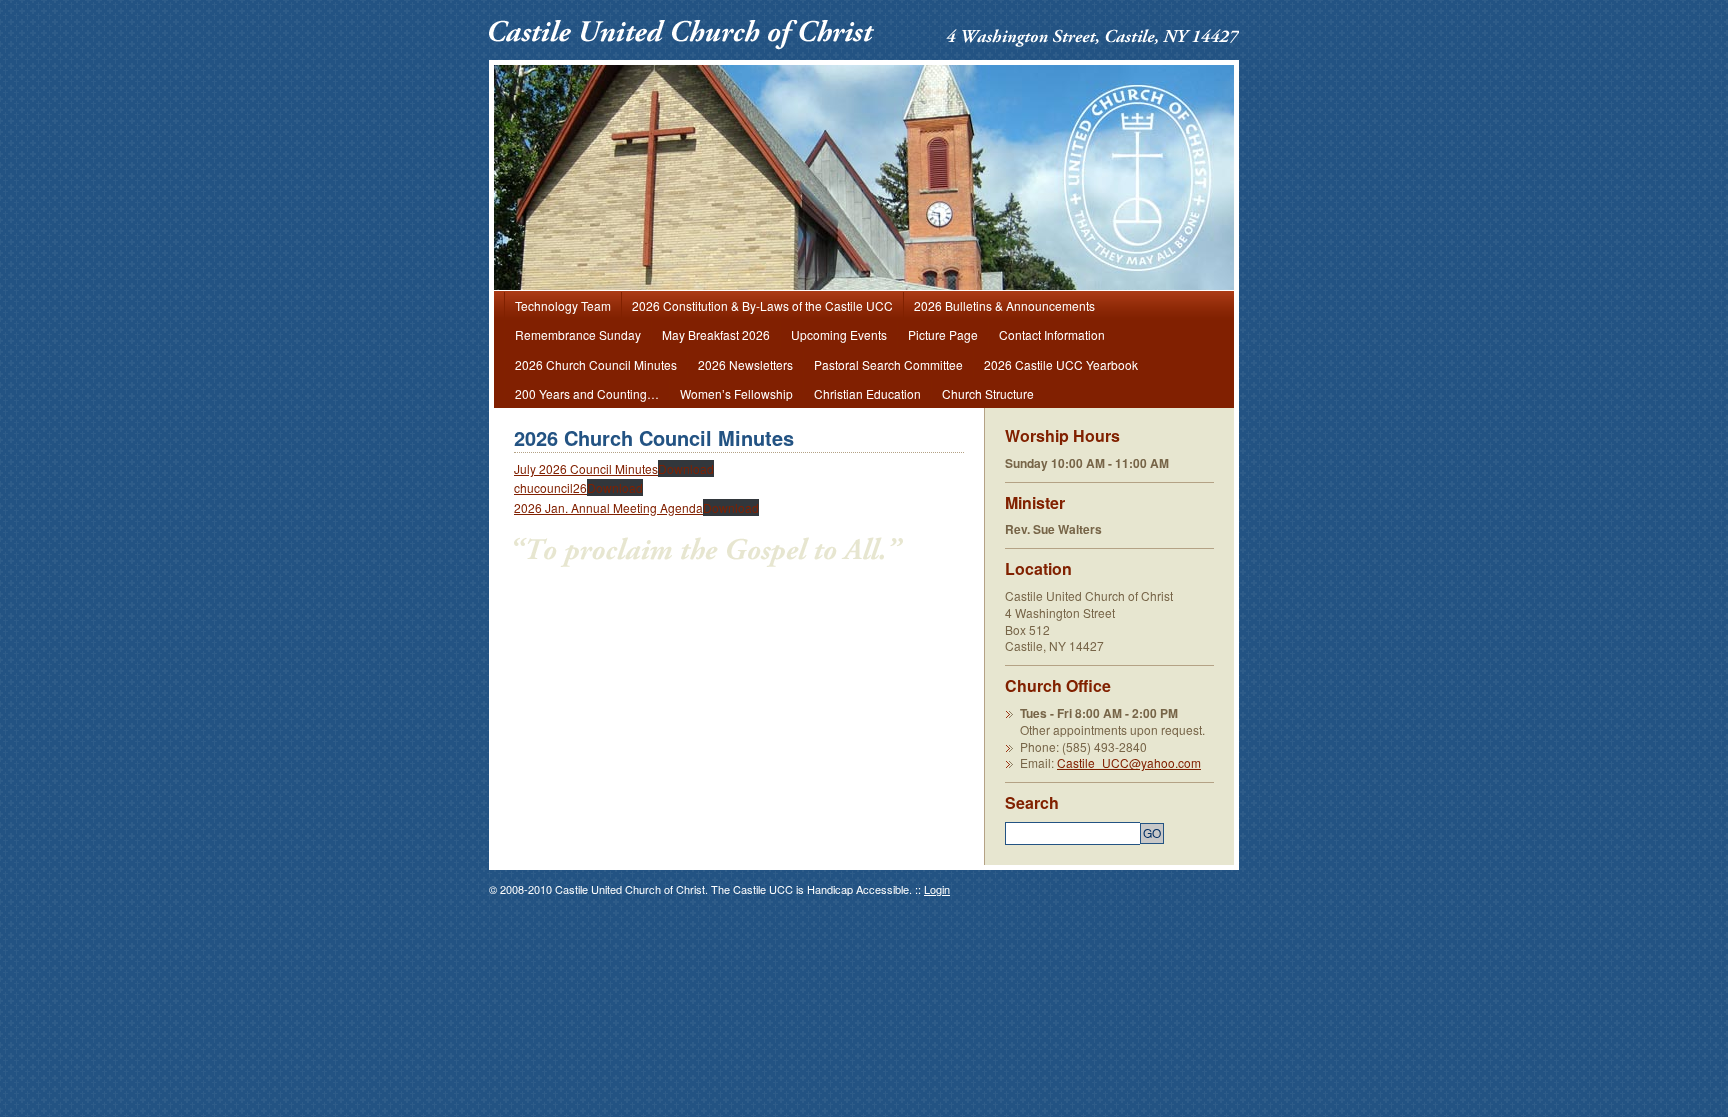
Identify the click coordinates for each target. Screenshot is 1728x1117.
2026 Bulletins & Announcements (1004, 305)
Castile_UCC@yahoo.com (1129, 762)
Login (937, 889)
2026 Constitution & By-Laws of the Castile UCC (762, 305)
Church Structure (988, 393)
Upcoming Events (839, 334)
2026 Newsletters (745, 364)
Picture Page (943, 334)
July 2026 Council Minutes (586, 468)
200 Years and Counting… (587, 393)
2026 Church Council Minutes (596, 364)
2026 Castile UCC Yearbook (1061, 364)
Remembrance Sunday (578, 334)
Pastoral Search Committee (888, 364)
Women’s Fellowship (736, 393)
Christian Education (867, 393)
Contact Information (1052, 334)
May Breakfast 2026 (716, 334)
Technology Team (563, 305)
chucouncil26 (550, 487)
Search (1032, 802)
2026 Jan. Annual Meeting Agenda (608, 507)
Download (686, 468)
